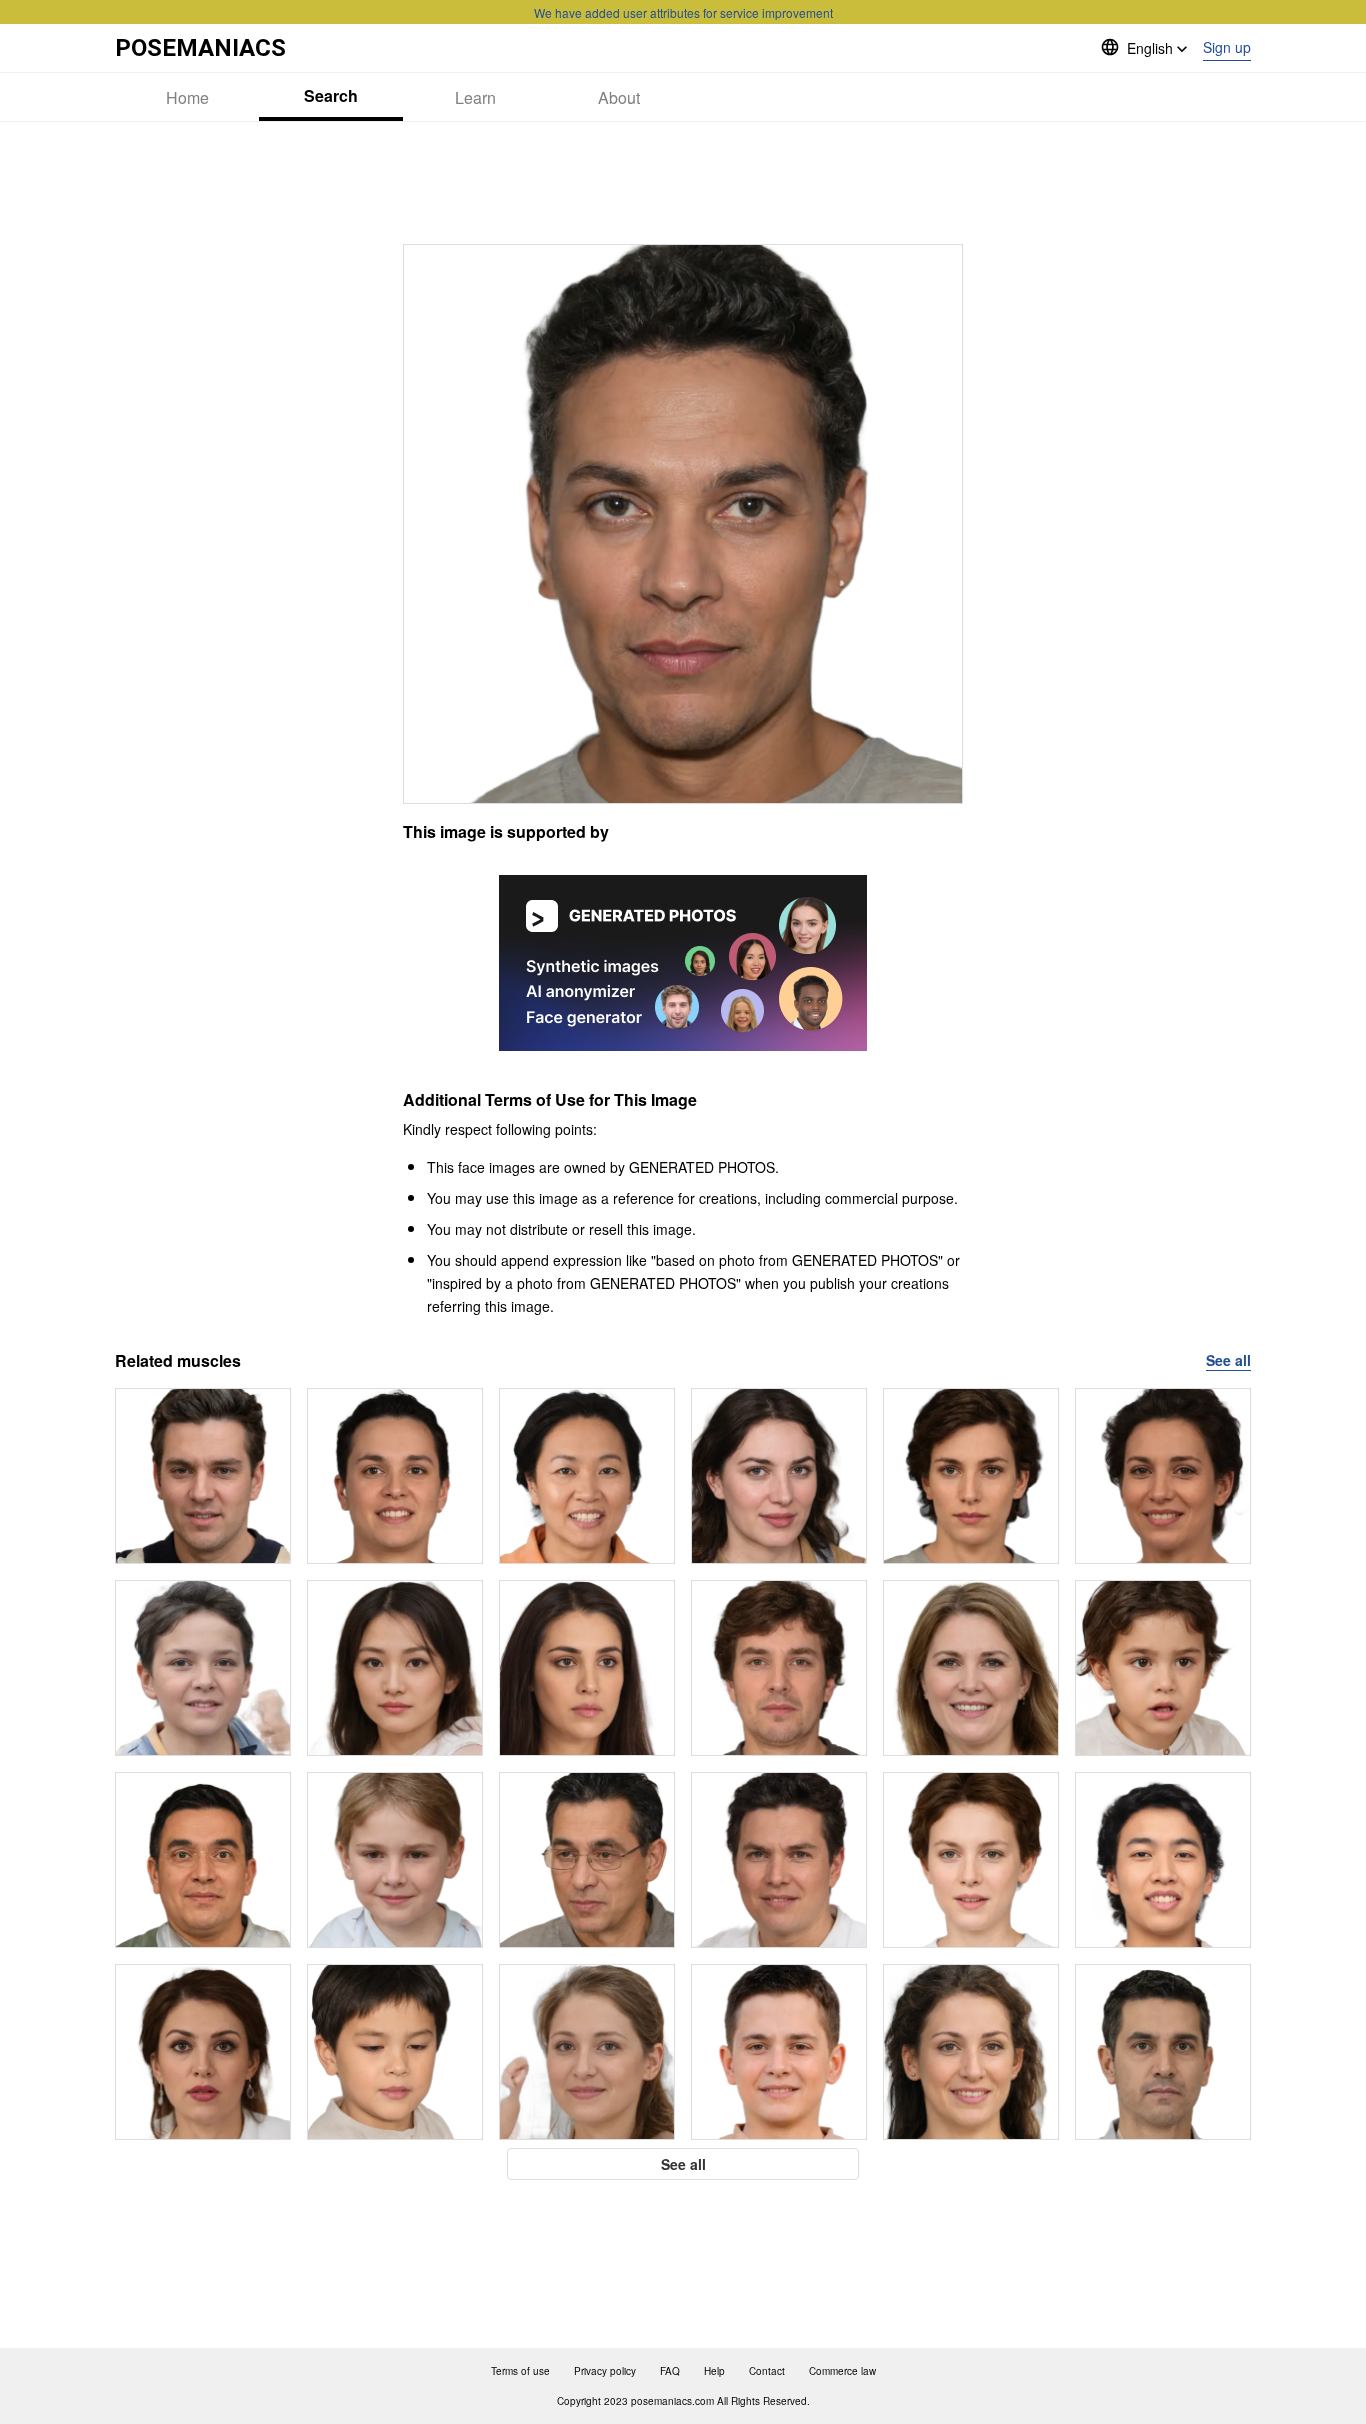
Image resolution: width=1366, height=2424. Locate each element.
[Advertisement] (683, 183)
